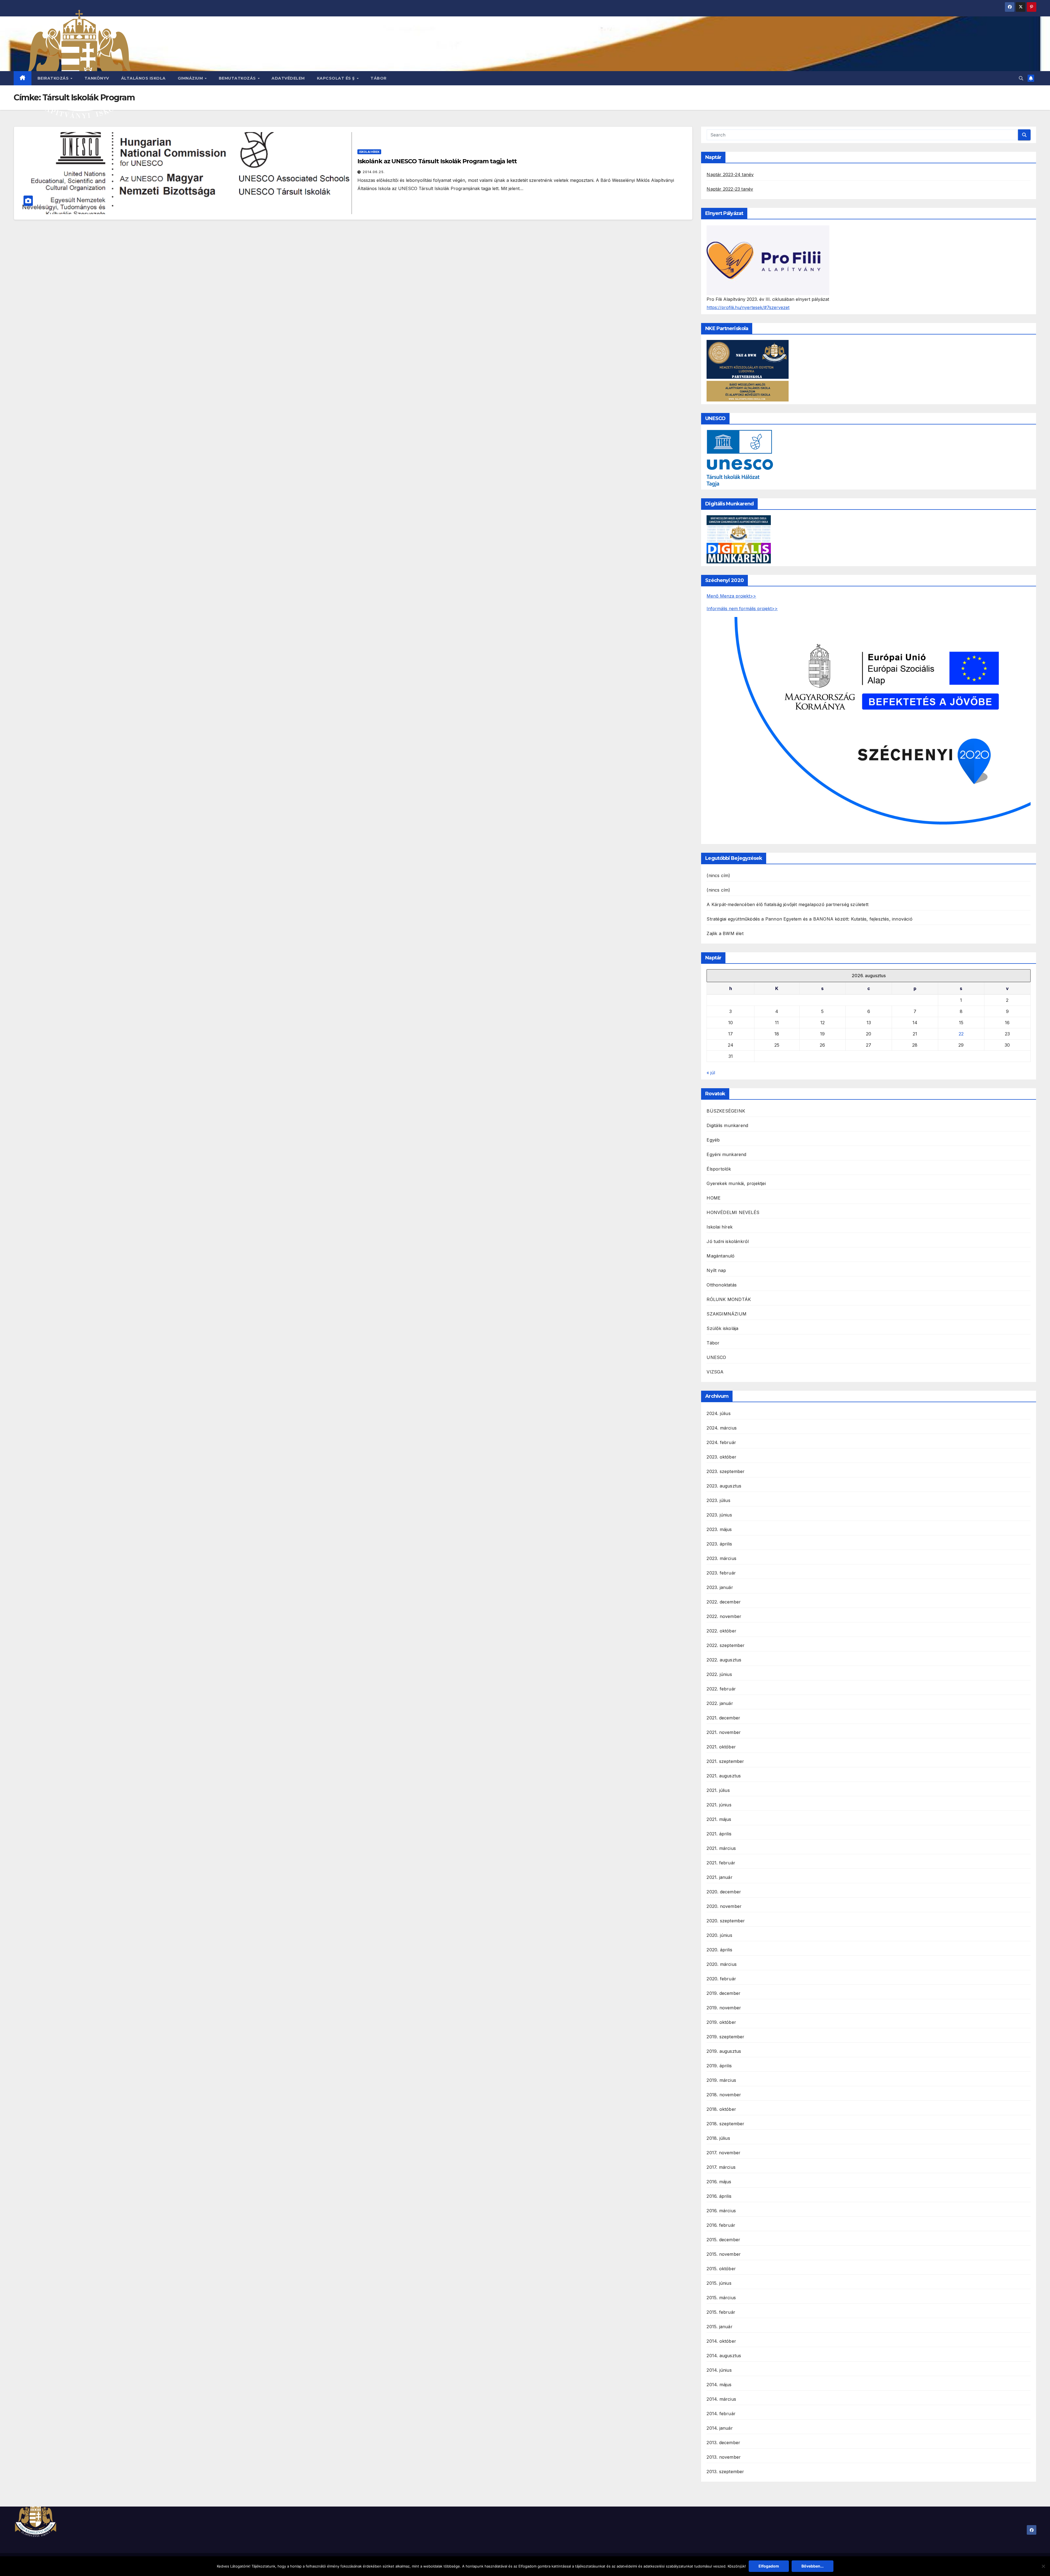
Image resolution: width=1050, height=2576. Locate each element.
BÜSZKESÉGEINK (726, 1111)
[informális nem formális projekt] (869, 729)
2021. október (721, 1747)
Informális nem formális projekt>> (742, 609)
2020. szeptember (726, 1921)
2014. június (719, 2370)
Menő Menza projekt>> (731, 596)
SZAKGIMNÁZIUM (727, 1314)
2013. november (724, 2457)
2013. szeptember (725, 2472)
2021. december (723, 1718)
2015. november (724, 2254)
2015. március (721, 2298)
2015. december (723, 2240)
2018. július (718, 2138)
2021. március (721, 1848)
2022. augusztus (724, 1660)
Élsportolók (719, 1169)
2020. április (719, 1950)
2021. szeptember (725, 1761)
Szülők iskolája (722, 1328)
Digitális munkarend (727, 1125)
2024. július (718, 1413)
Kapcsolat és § (337, 78)
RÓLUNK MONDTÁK (729, 1299)
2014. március (721, 2399)
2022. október (721, 1631)
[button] (1021, 78)
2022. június (719, 1674)
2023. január (720, 1587)
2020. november (724, 1906)
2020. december (724, 1892)
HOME (714, 1198)
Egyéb (713, 1140)
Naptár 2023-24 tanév (730, 174)
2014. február (721, 2414)
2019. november (724, 2008)
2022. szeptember (726, 1645)
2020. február (721, 1979)
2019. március (721, 2080)
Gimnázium (191, 78)
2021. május (719, 1819)
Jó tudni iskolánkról (728, 1241)
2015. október (721, 2269)
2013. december (723, 2443)
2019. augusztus (724, 2051)
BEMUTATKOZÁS (238, 78)
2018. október (721, 2109)
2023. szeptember (726, 1471)
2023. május (719, 1529)
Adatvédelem (288, 78)
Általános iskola (143, 78)
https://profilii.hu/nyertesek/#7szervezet (748, 307)
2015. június (719, 2283)
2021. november (724, 1732)
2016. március (721, 2211)
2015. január (719, 2327)
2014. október (721, 2341)
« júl (711, 1073)
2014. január (720, 2428)
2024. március (722, 1428)
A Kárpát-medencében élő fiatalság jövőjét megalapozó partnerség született (787, 904)
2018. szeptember (725, 2124)
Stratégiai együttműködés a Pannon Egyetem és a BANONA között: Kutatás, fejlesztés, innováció (809, 919)
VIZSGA (715, 1372)
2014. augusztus (724, 2356)
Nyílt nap (716, 1270)
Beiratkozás (54, 78)
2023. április (719, 1544)
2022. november (724, 1616)
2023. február (721, 1573)
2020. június (719, 1935)
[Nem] (1043, 2566)
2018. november (724, 2095)
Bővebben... (813, 2566)
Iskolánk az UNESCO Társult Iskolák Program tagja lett (437, 161)
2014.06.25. (374, 172)
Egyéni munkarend (726, 1154)
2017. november (724, 2153)
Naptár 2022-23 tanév (730, 189)
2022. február (721, 1689)
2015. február (721, 2312)
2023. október (721, 1457)
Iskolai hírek (369, 152)
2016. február (721, 2225)
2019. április (719, 2066)
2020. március (722, 1964)
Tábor (379, 78)
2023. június (719, 1515)
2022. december (724, 1602)
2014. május (719, 2385)
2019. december (724, 1993)
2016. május (719, 2182)
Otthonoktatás (722, 1285)
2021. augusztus (724, 1776)
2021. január (719, 1877)
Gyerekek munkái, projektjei (736, 1183)
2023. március (721, 1558)
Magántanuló (721, 1256)
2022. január (720, 1703)
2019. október (721, 2022)
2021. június (719, 1805)
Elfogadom (769, 2566)
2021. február (721, 1863)
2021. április (719, 1834)
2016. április (719, 2196)
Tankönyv (97, 78)
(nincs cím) (718, 875)
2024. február (721, 1442)
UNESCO (716, 1357)
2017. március (721, 2167)
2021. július (718, 1790)
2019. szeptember (725, 2037)
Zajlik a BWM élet (725, 933)
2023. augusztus (724, 1486)
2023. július (718, 1500)
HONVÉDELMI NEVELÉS (733, 1212)
